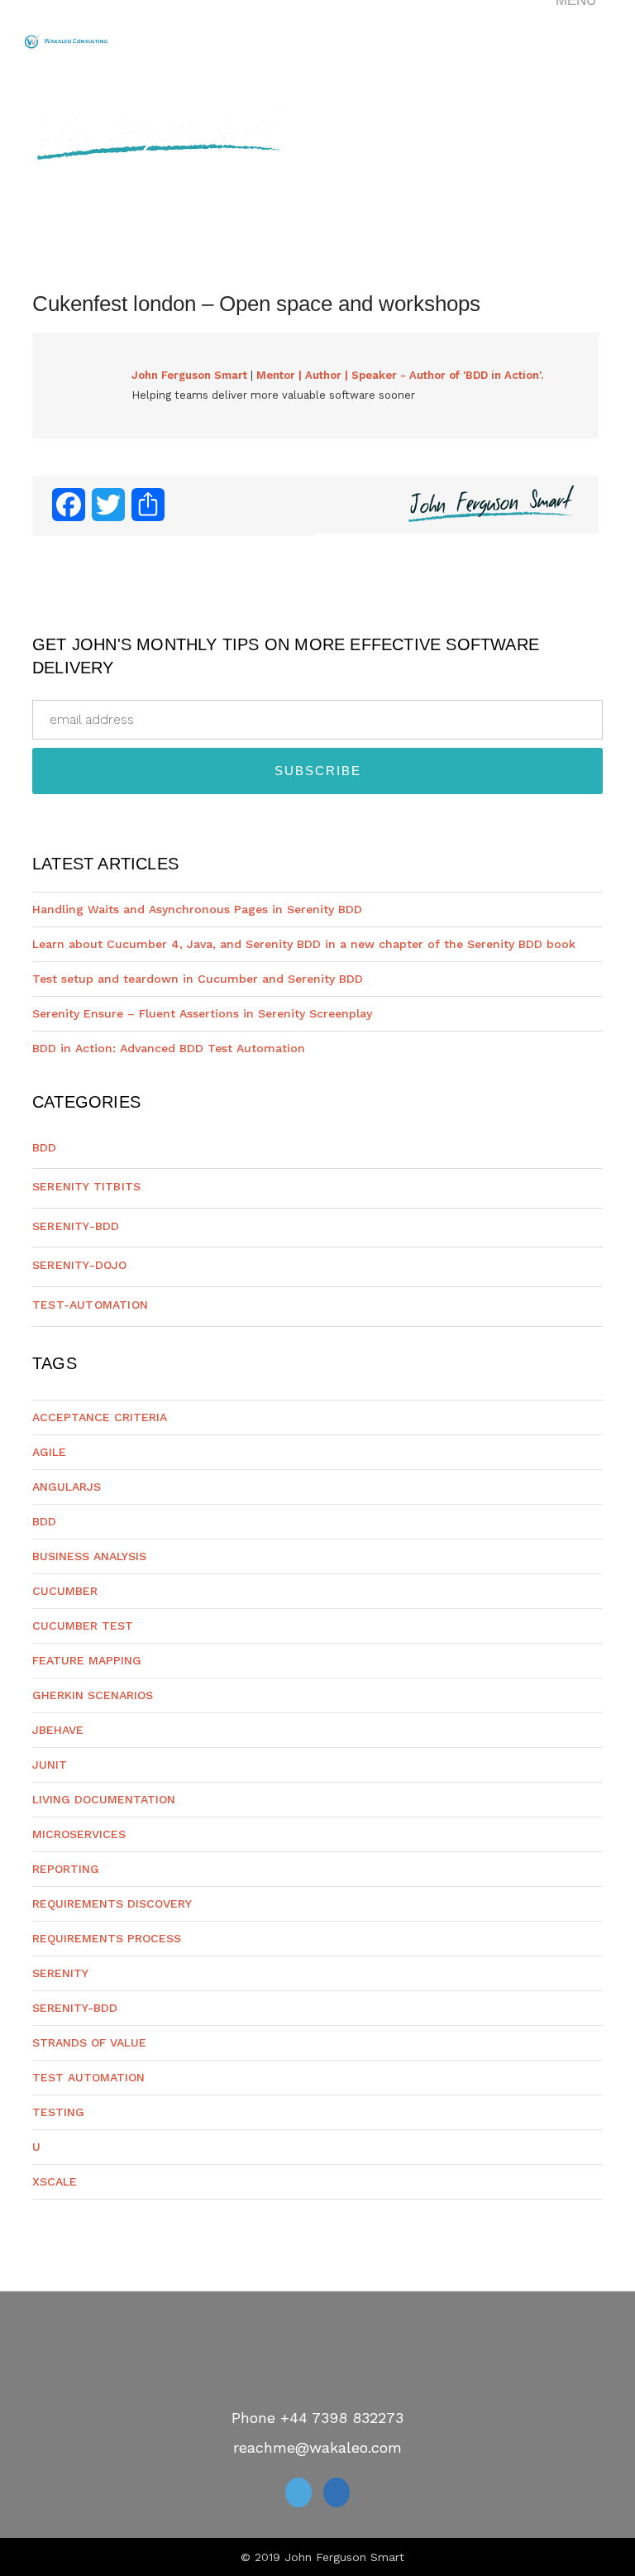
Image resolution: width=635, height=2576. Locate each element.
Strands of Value (89, 2042)
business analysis (89, 1556)
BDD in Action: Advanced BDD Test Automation (169, 1048)
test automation (88, 2077)
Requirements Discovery (112, 1903)
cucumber (65, 1591)
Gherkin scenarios (93, 1695)
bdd (44, 1521)
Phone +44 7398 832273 (317, 2418)
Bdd (45, 1147)
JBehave (58, 1730)
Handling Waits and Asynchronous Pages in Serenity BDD (197, 909)
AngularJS (67, 1487)
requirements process (107, 1938)
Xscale (55, 2181)
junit (50, 1764)
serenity (60, 1973)
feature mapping (87, 1660)
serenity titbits (86, 1186)
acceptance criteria (100, 1417)
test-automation (90, 1305)
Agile (49, 1452)
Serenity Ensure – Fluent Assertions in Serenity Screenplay (202, 1013)
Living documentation (104, 1799)
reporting (66, 1869)
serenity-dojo (80, 1265)
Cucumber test (83, 1626)
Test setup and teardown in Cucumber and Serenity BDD (198, 979)
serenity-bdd (76, 1226)
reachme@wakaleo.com (317, 2447)
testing (58, 2112)
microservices (79, 1834)
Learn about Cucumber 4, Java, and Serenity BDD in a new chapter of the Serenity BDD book (304, 944)
